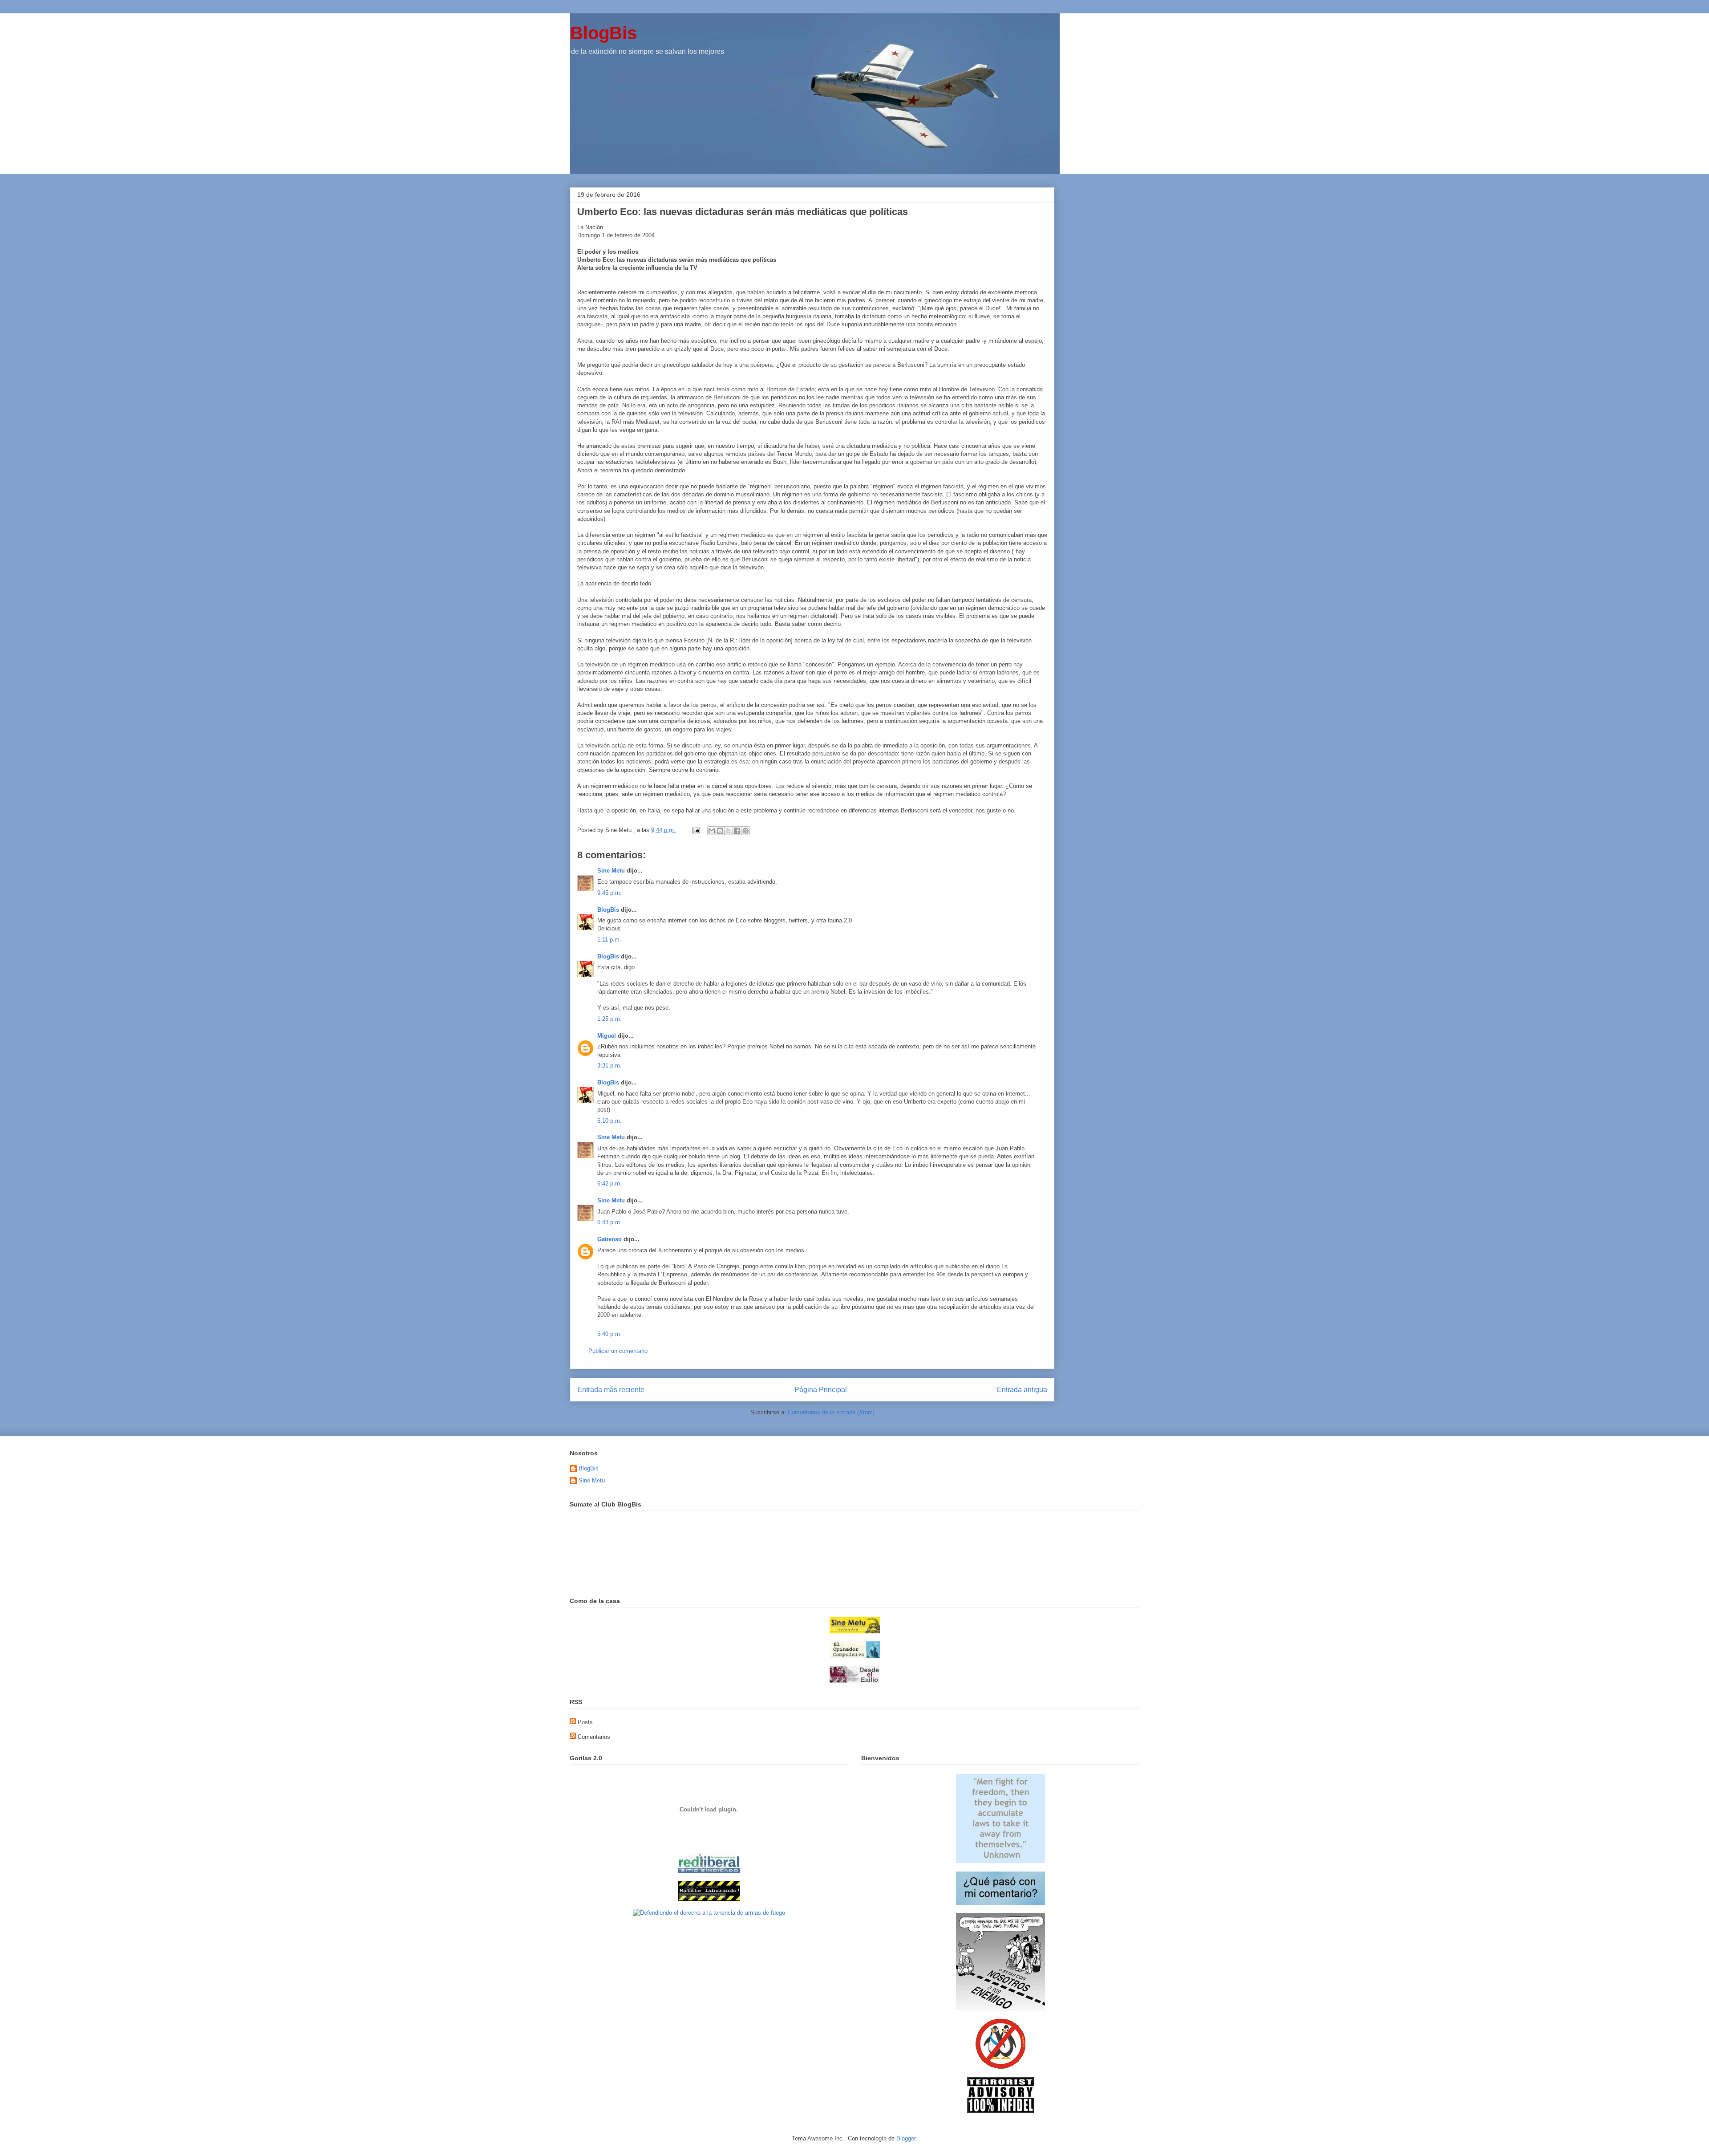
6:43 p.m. (609, 1222)
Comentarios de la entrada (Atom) (831, 1412)
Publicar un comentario (618, 1351)
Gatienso (609, 1239)
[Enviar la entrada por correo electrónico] (695, 830)
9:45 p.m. (609, 893)
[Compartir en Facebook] (737, 831)
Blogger (906, 2138)
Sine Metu (611, 871)
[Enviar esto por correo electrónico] (712, 831)
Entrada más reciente (611, 1390)
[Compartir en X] (729, 831)
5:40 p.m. (609, 1334)
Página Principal (821, 1390)
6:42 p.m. (609, 1184)
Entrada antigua (1022, 1390)
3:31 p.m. (609, 1066)
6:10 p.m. (609, 1121)
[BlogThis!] (720, 831)
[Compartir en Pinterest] (745, 831)
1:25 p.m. (609, 1019)
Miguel (607, 1036)
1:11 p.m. (609, 940)
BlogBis (603, 33)
